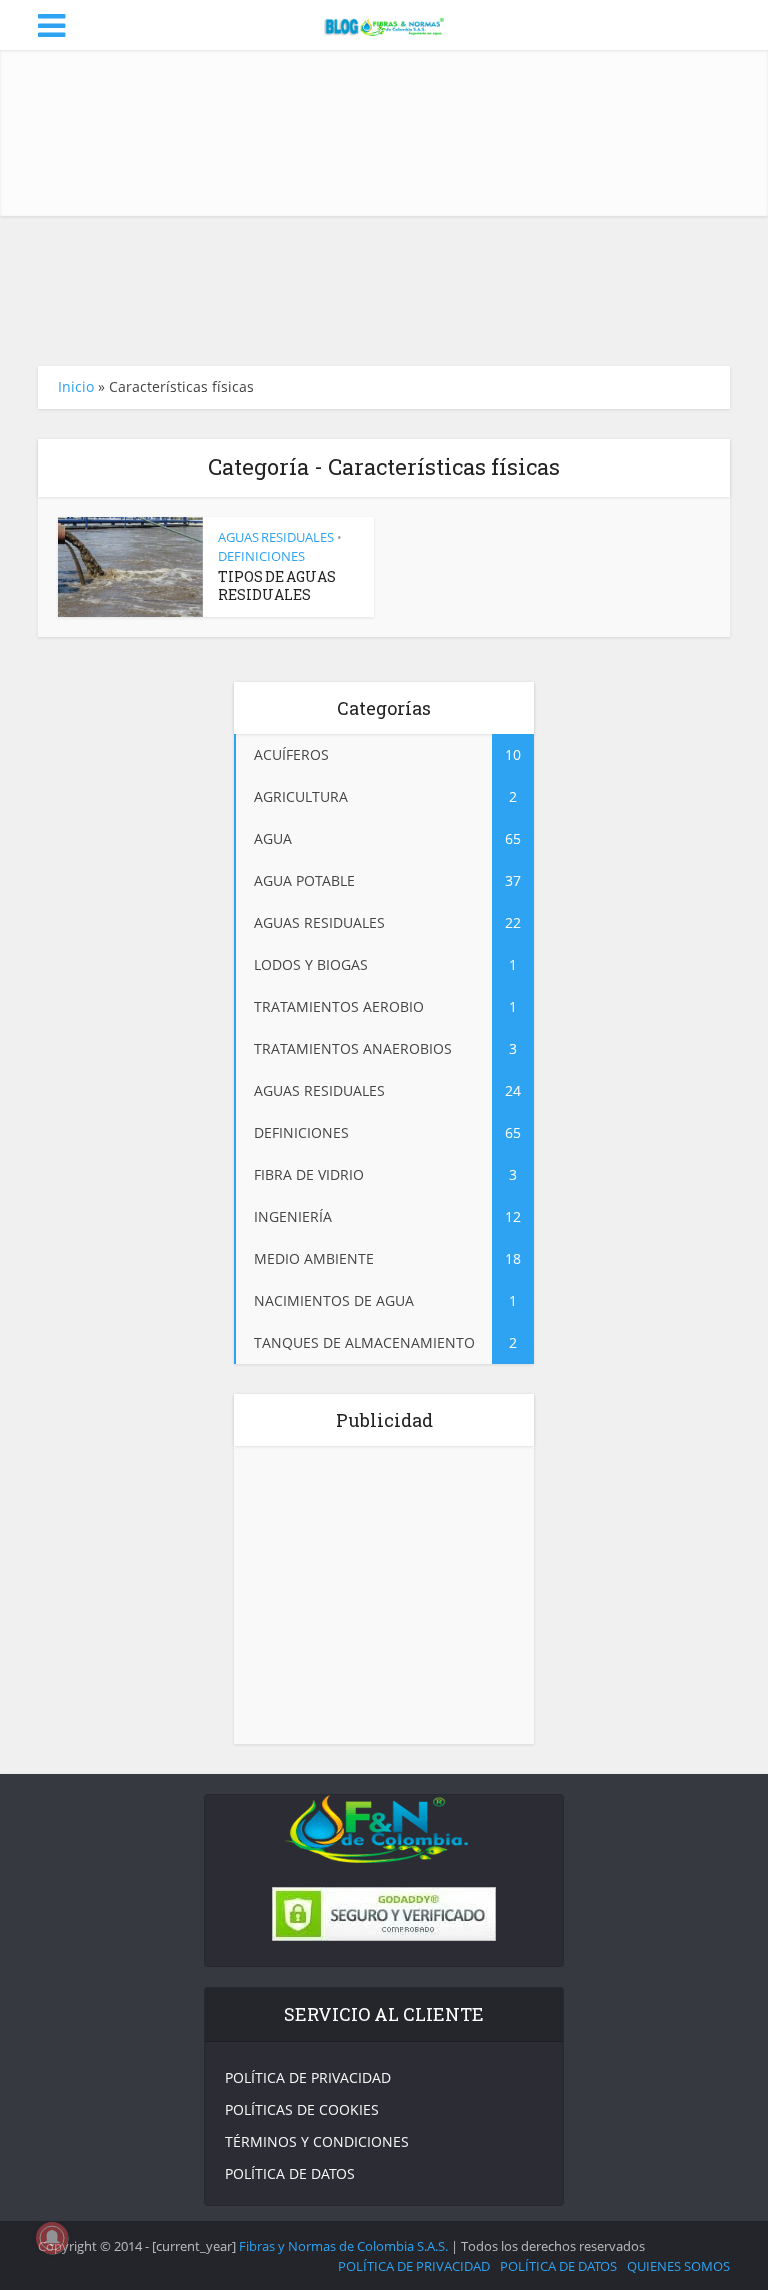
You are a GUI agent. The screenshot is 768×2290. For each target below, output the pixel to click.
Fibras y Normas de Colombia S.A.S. (343, 2246)
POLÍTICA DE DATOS (290, 2173)
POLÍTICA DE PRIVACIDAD (308, 2077)
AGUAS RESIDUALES (276, 537)
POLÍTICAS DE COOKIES (302, 2109)
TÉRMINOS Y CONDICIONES (317, 2141)
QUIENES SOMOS (678, 2266)
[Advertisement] (402, 133)
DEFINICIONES (261, 556)
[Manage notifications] (52, 2238)
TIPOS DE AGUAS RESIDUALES (277, 585)
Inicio (76, 386)
